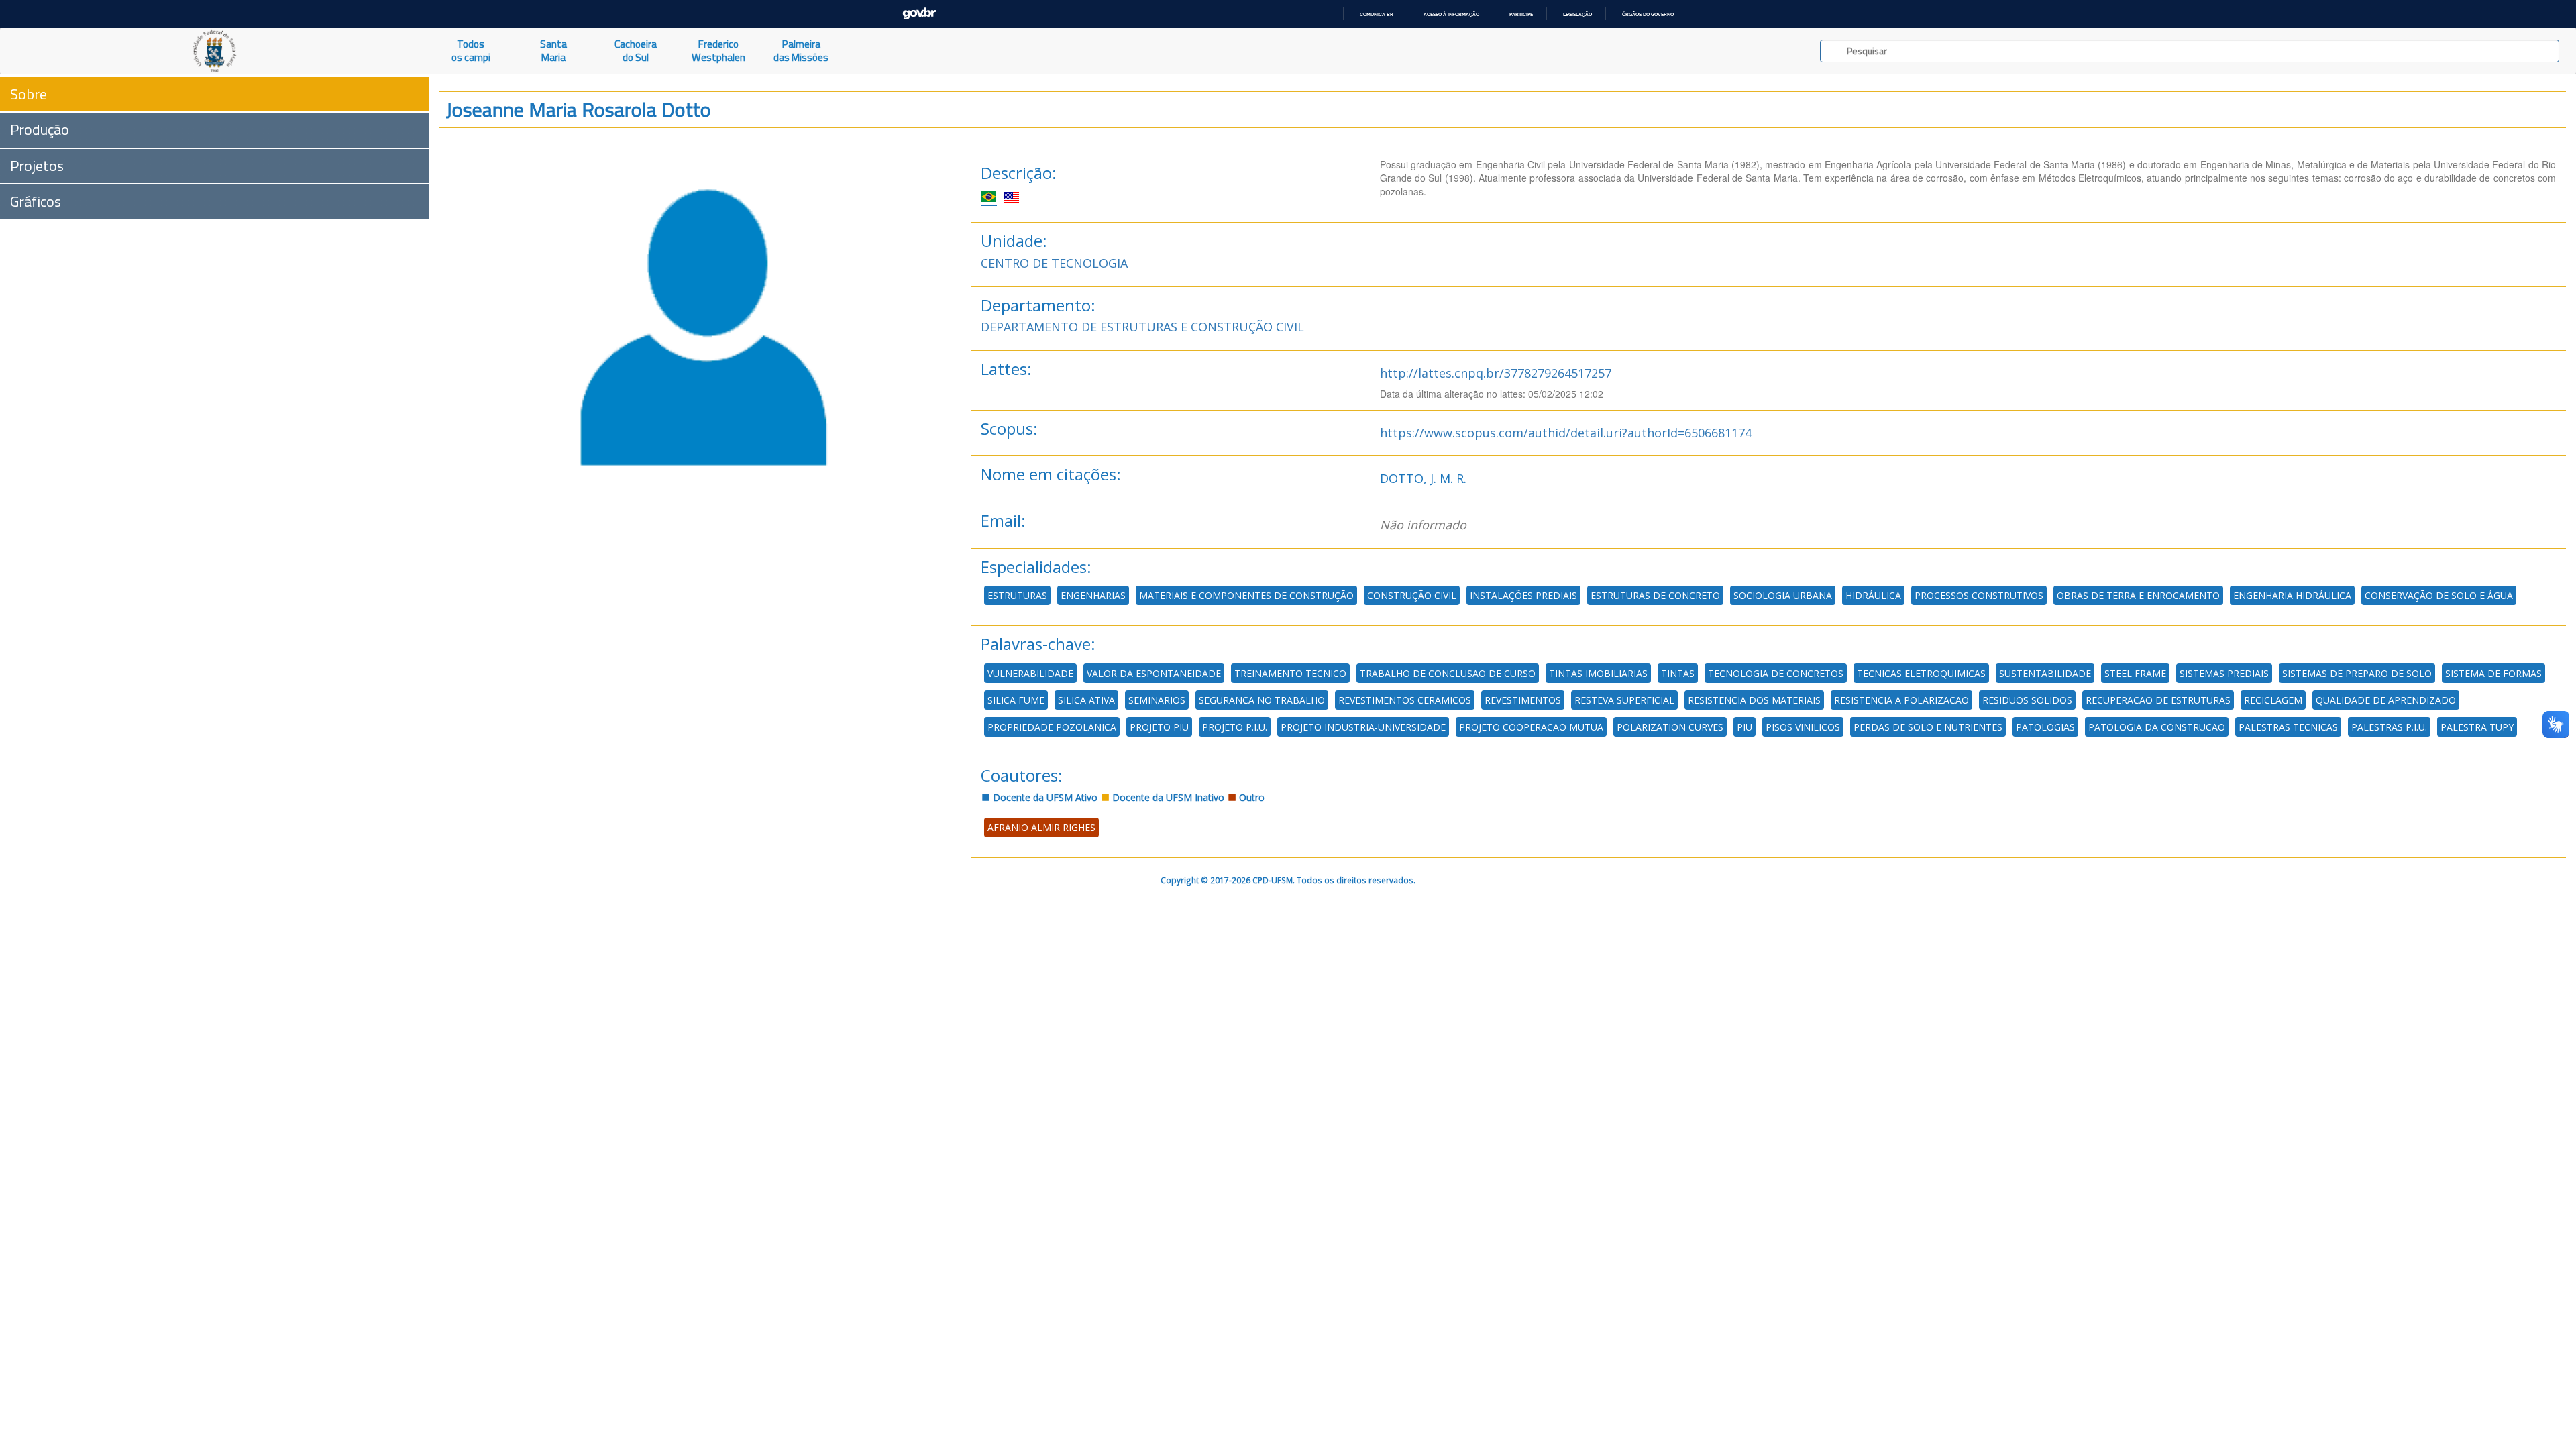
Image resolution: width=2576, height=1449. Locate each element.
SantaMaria (553, 51)
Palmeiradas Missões (801, 51)
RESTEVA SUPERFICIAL (1624, 700)
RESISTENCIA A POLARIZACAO (1901, 700)
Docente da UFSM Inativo (1167, 797)
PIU (1745, 727)
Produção (40, 129)
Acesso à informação (1451, 14)
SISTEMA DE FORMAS (2493, 673)
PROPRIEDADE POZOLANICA (1052, 727)
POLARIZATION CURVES (1670, 727)
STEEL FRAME (2135, 673)
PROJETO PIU (1159, 727)
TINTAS (1678, 673)
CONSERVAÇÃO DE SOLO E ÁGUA (2439, 595)
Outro (1250, 797)
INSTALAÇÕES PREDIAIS (1523, 595)
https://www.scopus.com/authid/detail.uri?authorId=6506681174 (1566, 433)
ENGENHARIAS (1093, 595)
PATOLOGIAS (2045, 727)
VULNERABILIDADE (1030, 673)
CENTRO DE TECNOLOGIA (1054, 263)
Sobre (29, 94)
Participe (1521, 14)
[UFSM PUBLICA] (215, 51)
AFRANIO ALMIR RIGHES (1041, 827)
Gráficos (36, 201)
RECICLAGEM (2273, 700)
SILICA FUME (1016, 700)
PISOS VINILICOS (1803, 727)
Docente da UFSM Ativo (1044, 797)
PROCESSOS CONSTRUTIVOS (1979, 595)
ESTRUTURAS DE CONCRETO (1655, 595)
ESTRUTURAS (1017, 595)
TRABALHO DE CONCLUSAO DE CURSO (1448, 673)
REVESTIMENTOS (1523, 700)
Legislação (1577, 14)
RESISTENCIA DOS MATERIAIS (1754, 700)
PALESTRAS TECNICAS (2288, 727)
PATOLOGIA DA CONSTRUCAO (2157, 727)
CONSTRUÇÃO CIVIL (1412, 595)
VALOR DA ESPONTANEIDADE (1154, 673)
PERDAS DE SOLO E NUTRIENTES (1928, 727)
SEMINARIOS (1157, 700)
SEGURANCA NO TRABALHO (1262, 700)
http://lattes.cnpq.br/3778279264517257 (1496, 373)
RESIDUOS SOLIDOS (2027, 700)
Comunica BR (1377, 14)
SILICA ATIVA (1086, 700)
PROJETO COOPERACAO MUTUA (1531, 727)
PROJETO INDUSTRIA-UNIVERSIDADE (1363, 727)
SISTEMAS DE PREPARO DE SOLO (2357, 673)
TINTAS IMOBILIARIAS (1598, 673)
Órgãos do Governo (1648, 14)
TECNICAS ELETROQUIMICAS (1921, 673)
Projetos (37, 166)
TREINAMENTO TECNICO (1290, 673)
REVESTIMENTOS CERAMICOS (1405, 700)
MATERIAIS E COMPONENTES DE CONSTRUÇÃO (1246, 595)
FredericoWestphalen (718, 51)
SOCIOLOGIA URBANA (1783, 595)
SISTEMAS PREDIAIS (2224, 673)
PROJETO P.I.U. (1235, 727)
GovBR (919, 14)
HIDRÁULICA (1873, 595)
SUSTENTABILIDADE (2045, 673)
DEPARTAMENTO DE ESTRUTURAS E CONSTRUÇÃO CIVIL (1142, 327)
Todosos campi (471, 51)
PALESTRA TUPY (2477, 727)
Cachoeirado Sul (636, 51)
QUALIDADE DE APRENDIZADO (2386, 700)
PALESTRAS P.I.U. (2389, 727)
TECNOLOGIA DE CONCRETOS (1776, 673)
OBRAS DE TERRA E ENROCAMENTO (2138, 595)
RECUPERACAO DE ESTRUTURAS (2158, 700)
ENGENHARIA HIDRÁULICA (2292, 595)
